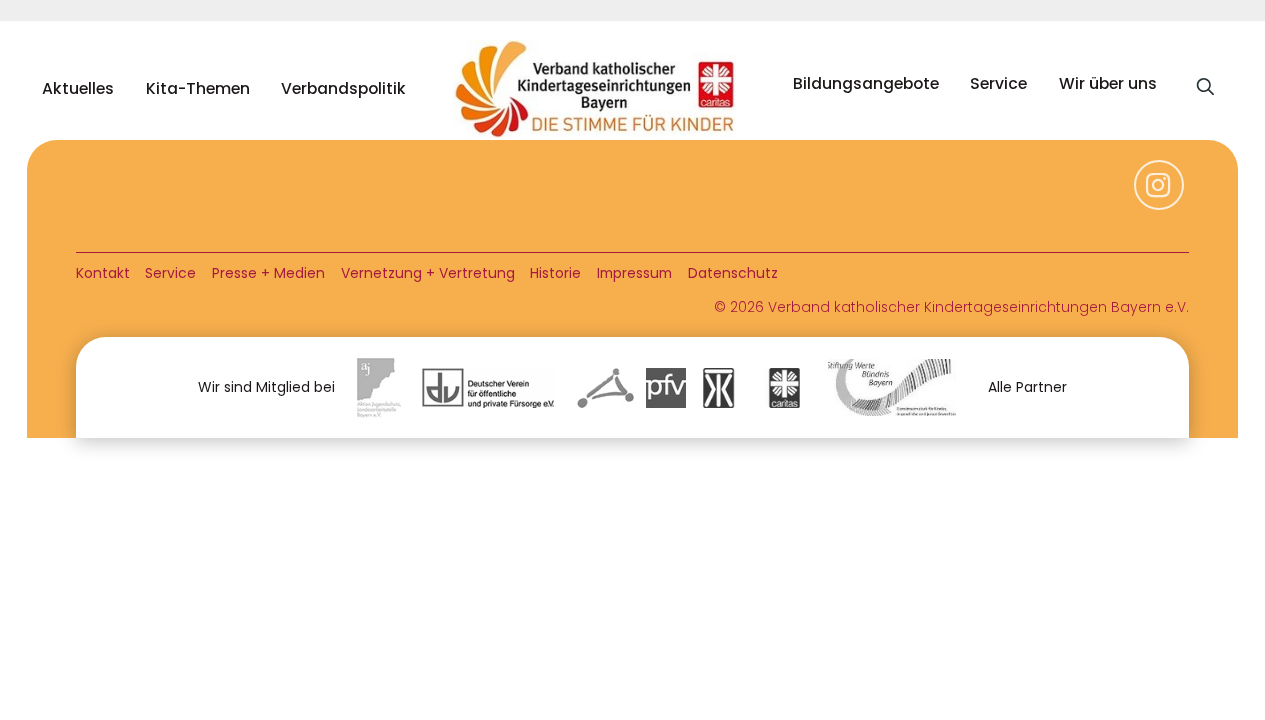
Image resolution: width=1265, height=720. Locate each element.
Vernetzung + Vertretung (428, 273)
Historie (555, 273)
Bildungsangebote (866, 83)
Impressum (634, 273)
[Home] (599, 89)
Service (998, 83)
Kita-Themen (198, 88)
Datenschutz (733, 273)
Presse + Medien (268, 273)
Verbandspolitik (343, 88)
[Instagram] (1159, 195)
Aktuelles (78, 88)
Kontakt (103, 273)
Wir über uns (1108, 83)
